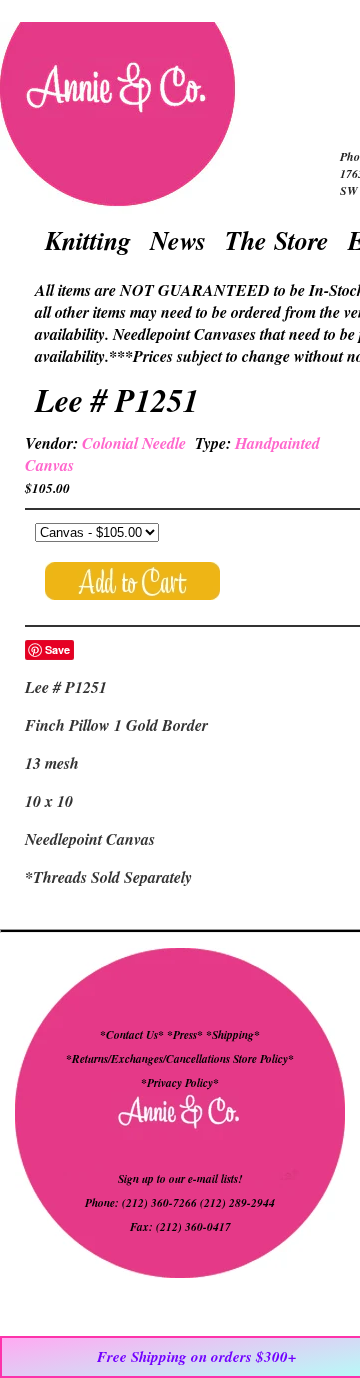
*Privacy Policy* (180, 1083)
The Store (277, 240)
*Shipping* (233, 1035)
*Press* (186, 1035)
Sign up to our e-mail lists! (180, 1179)
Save (57, 649)
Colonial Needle (134, 443)
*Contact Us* (132, 1035)
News (178, 240)
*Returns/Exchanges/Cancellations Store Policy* (180, 1059)
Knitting (88, 240)
